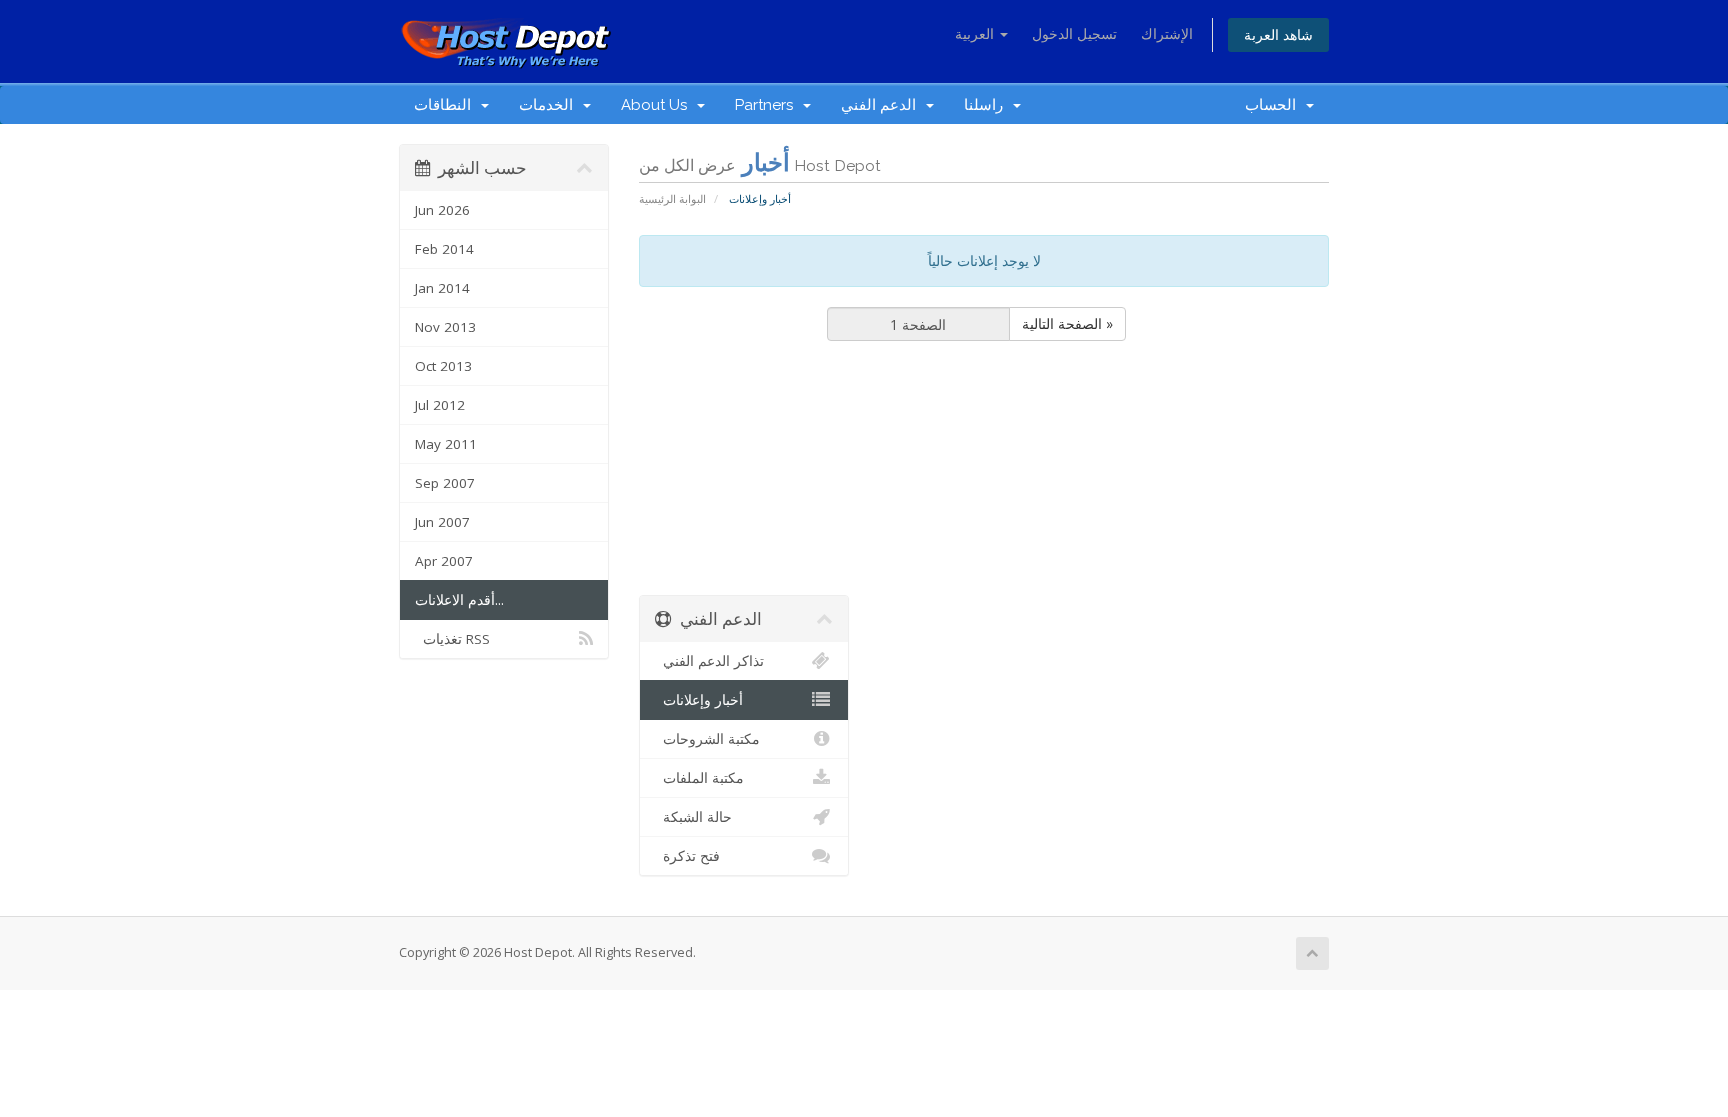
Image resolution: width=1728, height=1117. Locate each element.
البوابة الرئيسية (672, 198)
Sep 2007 (445, 483)
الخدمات (550, 105)
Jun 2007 (442, 522)
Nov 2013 (445, 327)
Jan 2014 (442, 288)
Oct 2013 (443, 366)
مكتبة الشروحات (707, 739)
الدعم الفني (882, 105)
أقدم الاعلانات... (459, 600)
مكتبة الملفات (699, 778)
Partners (768, 105)
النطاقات (446, 105)
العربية (976, 33)
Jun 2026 (442, 210)
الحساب (1274, 105)
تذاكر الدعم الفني (709, 661)
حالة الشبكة (693, 817)
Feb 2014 (444, 249)
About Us (658, 105)
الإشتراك (1167, 33)
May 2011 (446, 444)
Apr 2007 (444, 561)
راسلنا (987, 105)
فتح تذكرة (687, 856)
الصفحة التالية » (1067, 323)
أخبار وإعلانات (699, 700)
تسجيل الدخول (1074, 33)
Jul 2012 (440, 405)
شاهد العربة (1278, 34)
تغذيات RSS (452, 639)
